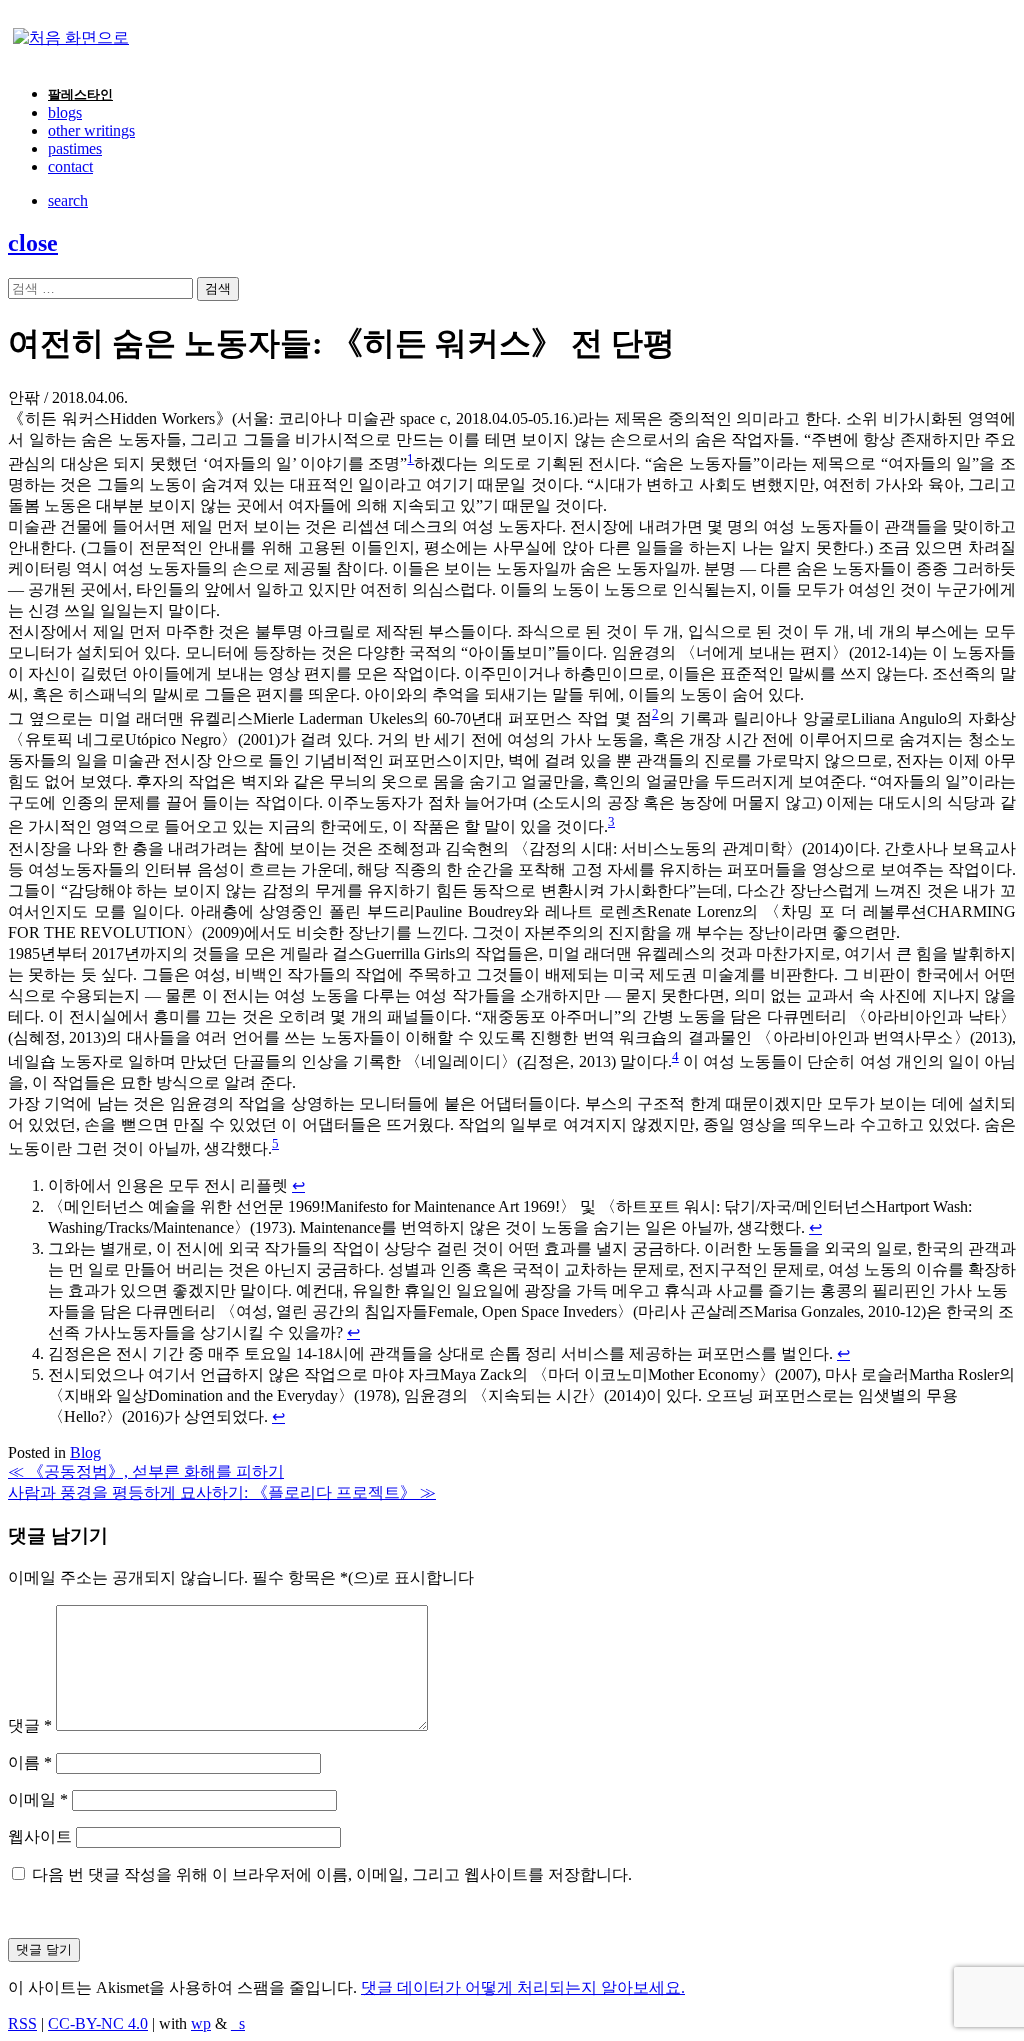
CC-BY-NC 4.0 (98, 2023)
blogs (65, 112)
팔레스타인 (80, 94)
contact (70, 166)
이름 (30, 1762)
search (68, 200)
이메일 (38, 1799)
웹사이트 (40, 1836)
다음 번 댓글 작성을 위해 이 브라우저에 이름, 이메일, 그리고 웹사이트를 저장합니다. (332, 1874)
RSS (22, 2023)
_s (238, 2023)
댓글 (30, 1725)
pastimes (75, 148)
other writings (91, 130)
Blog (85, 1452)
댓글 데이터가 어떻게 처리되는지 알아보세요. (523, 1987)
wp (201, 2023)
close (33, 243)
